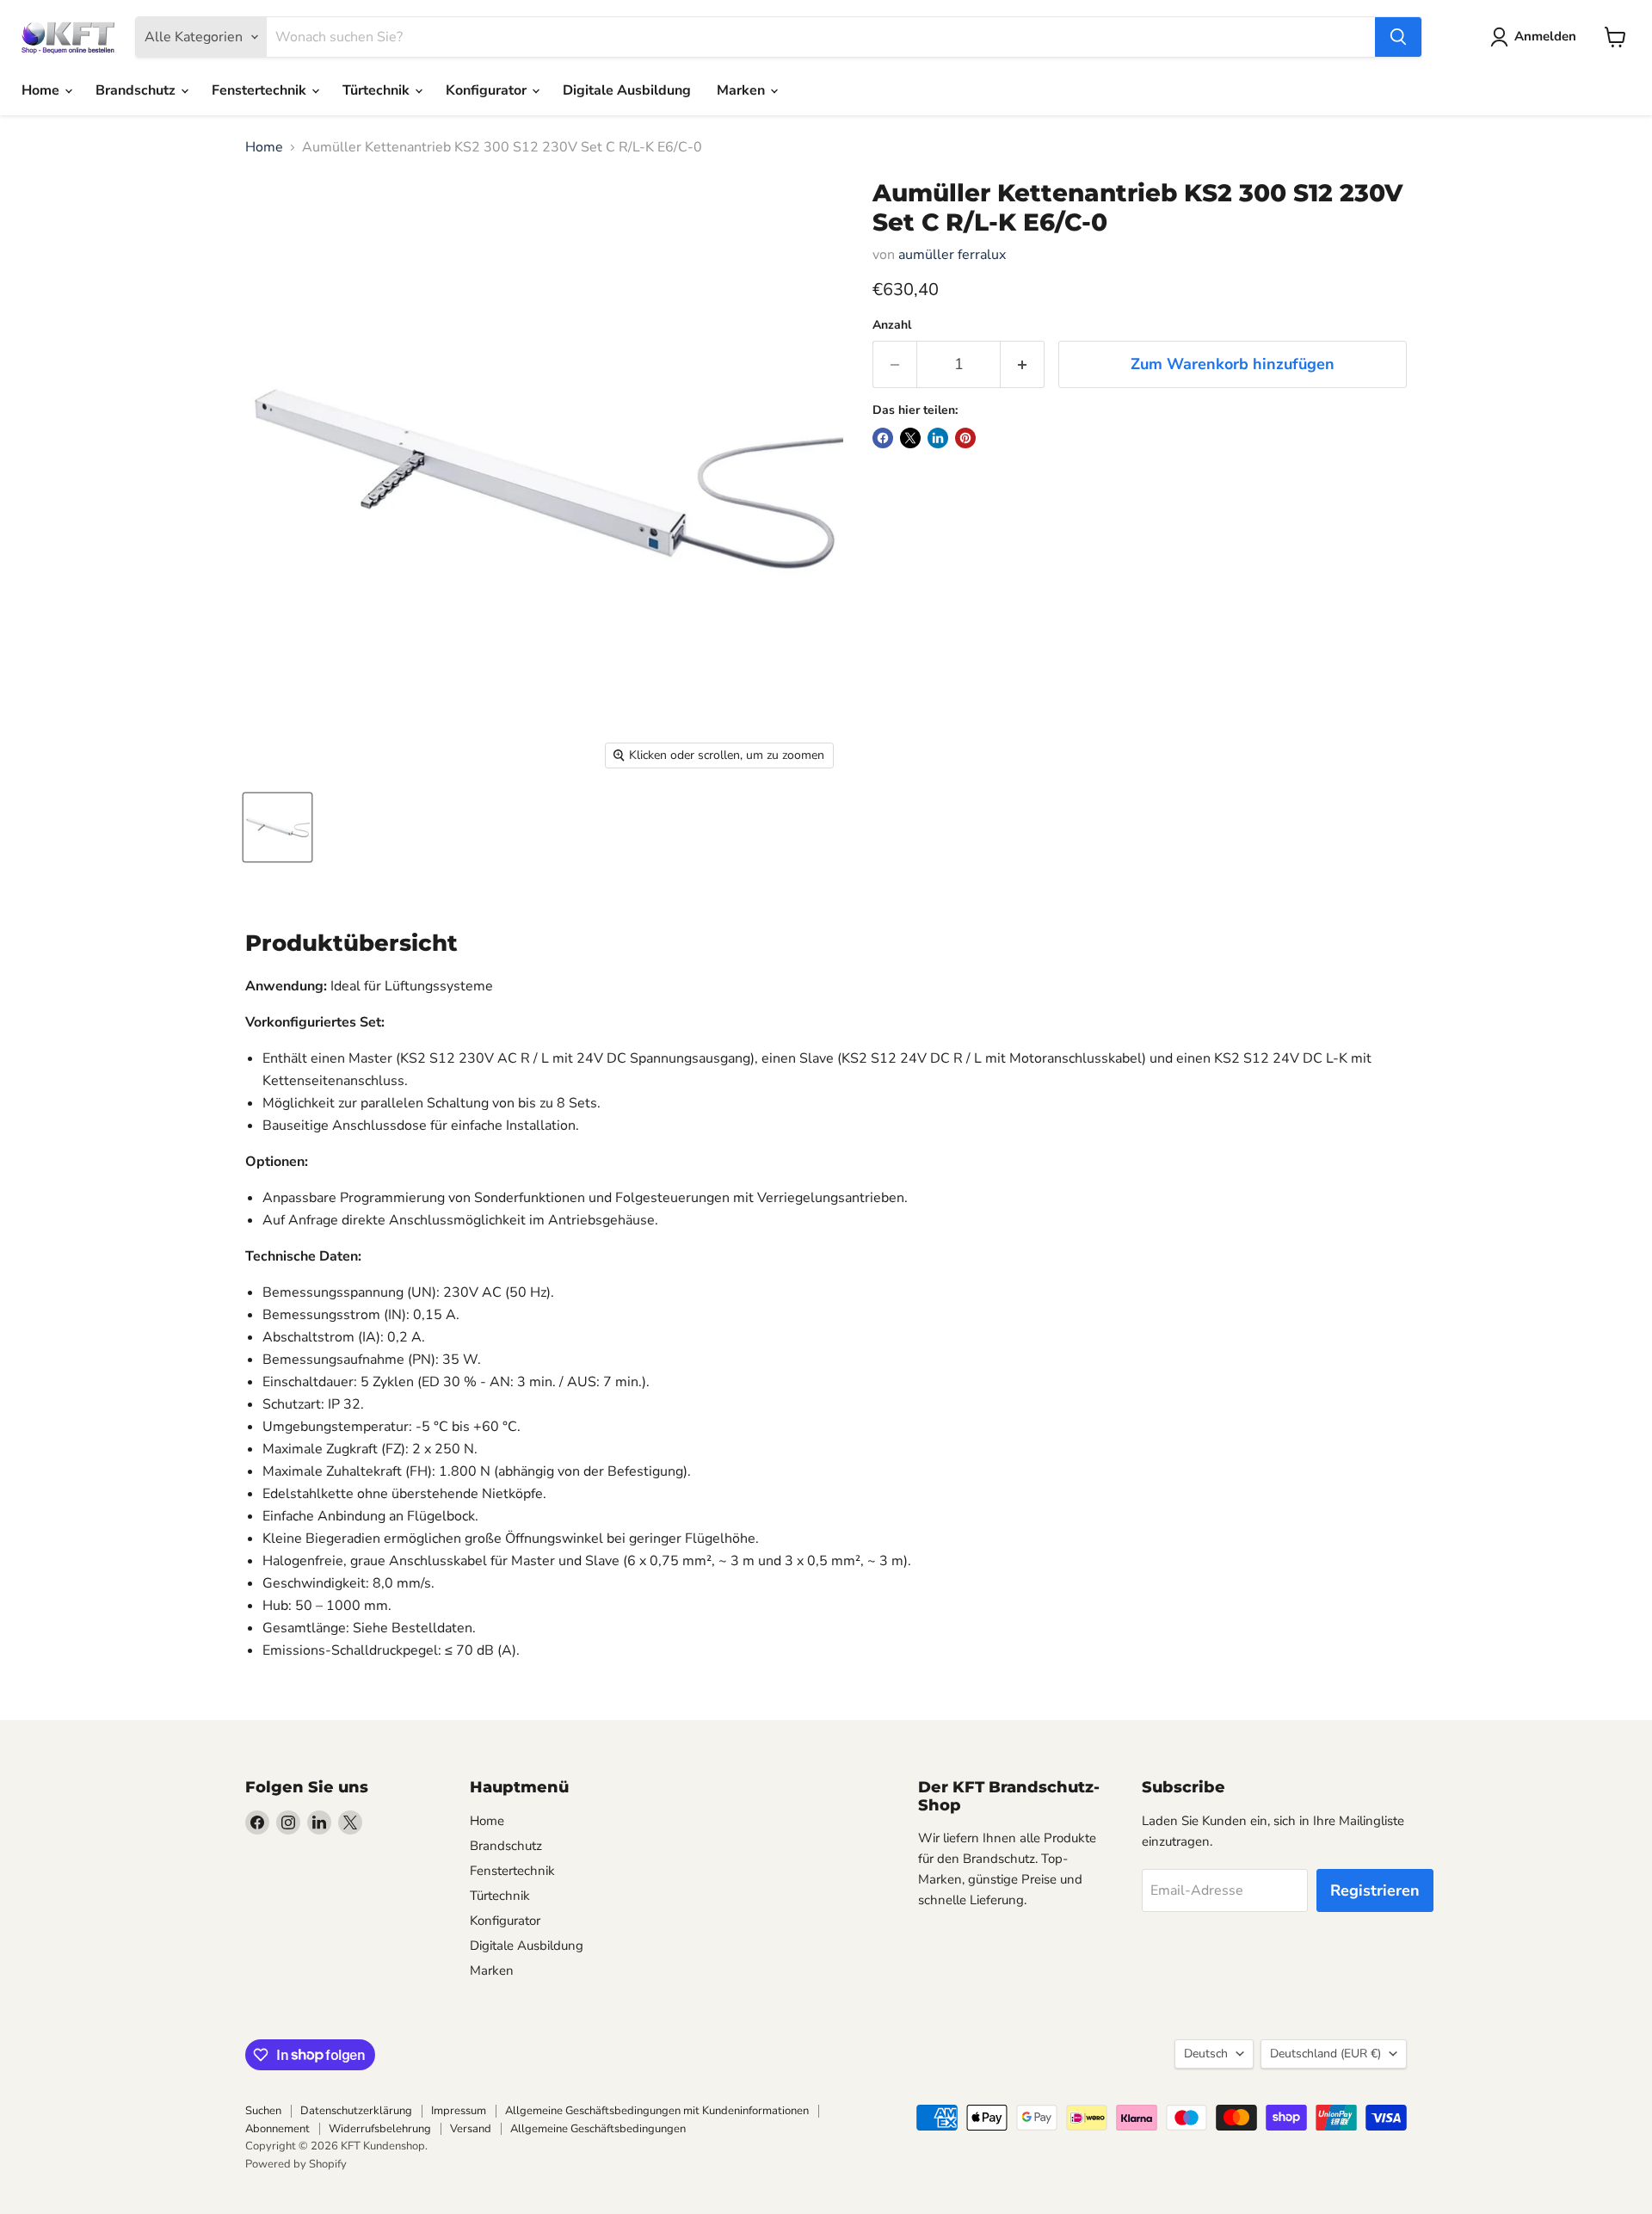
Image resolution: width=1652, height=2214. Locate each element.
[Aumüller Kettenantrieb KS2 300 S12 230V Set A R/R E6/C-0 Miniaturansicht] (277, 827)
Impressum (459, 2111)
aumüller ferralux (952, 255)
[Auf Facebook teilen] (883, 438)
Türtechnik (378, 90)
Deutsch (1206, 2054)
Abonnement (277, 2129)
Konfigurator (488, 90)
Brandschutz (137, 90)
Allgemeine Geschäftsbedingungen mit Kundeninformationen (657, 2111)
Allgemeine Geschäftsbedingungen (598, 2129)
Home (42, 90)
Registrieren (1375, 1890)
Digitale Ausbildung (627, 90)
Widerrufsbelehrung (380, 2129)
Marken (743, 90)
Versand (471, 2129)
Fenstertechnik (261, 90)
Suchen (263, 2111)
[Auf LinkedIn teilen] (938, 438)
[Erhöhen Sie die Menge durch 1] (1023, 364)
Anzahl (892, 325)
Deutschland (1325, 2054)
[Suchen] (1398, 37)
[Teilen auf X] (910, 438)
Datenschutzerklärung (356, 2111)
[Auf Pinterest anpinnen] (965, 438)
